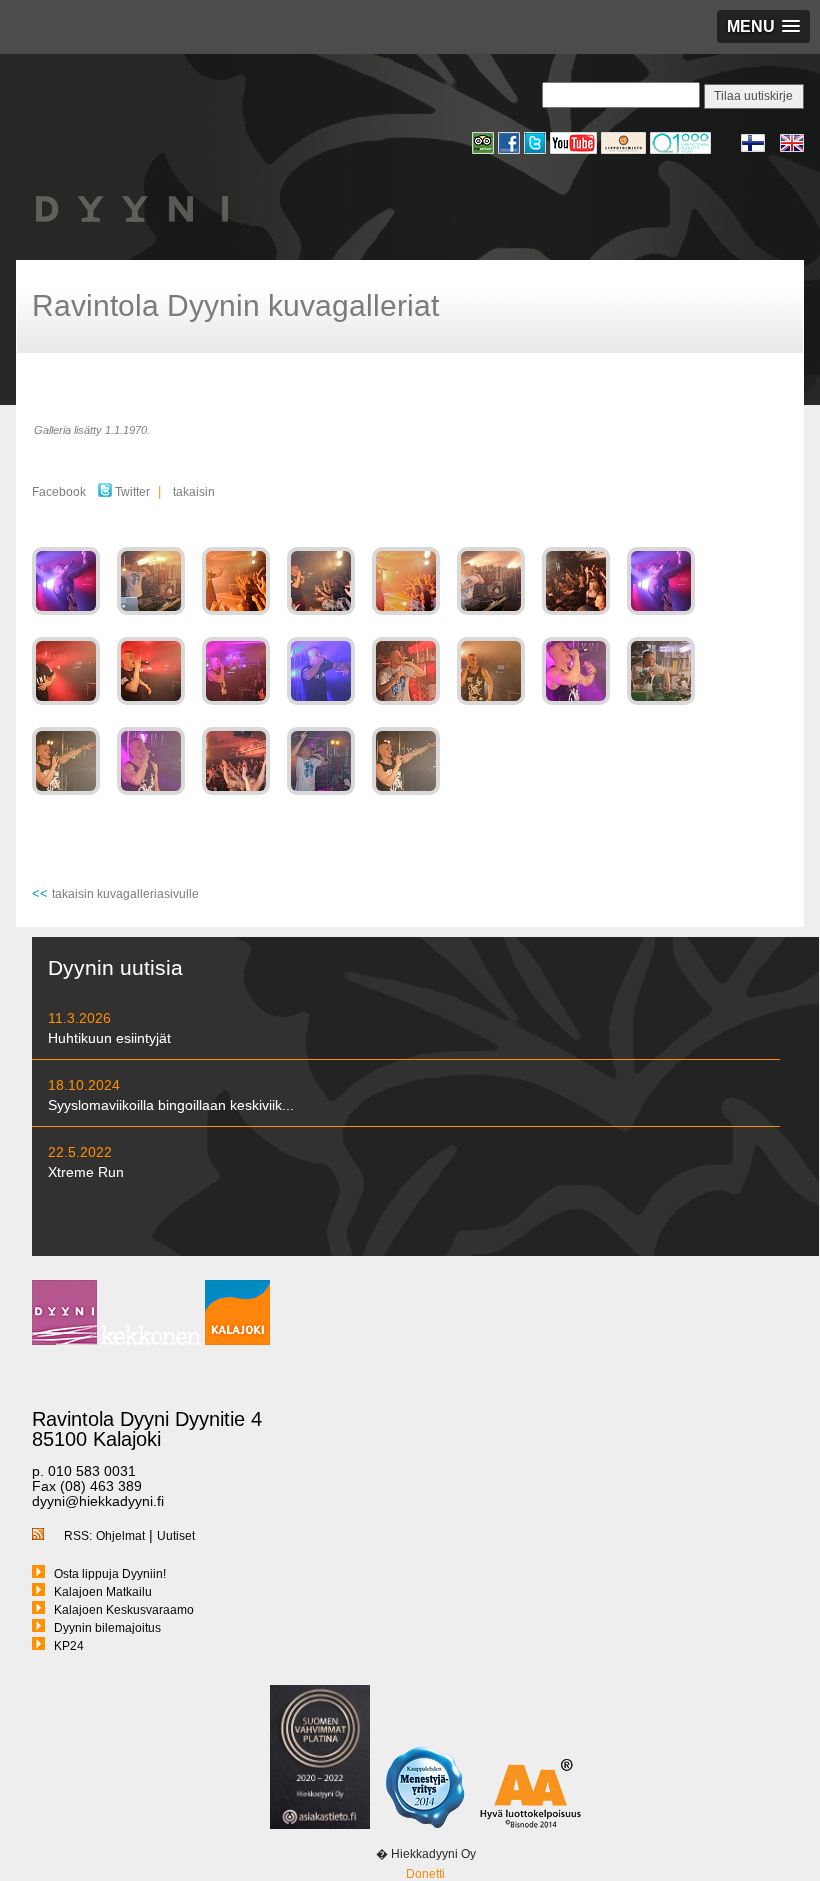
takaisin (194, 492)
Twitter (131, 492)
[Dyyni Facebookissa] (511, 151)
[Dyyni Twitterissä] (537, 151)
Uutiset (176, 1536)
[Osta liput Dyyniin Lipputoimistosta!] (625, 151)
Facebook (59, 492)
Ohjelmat (120, 1536)
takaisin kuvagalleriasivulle (125, 894)
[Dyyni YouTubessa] (575, 151)
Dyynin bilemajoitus (107, 1628)
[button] (763, 26)
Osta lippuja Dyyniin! (110, 1574)
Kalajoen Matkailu (103, 1592)
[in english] (792, 149)
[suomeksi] (760, 149)
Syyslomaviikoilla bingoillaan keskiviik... (171, 1105)
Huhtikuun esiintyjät (109, 1038)
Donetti (425, 1874)
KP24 (69, 1646)
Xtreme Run (86, 1172)
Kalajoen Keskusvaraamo (124, 1610)
